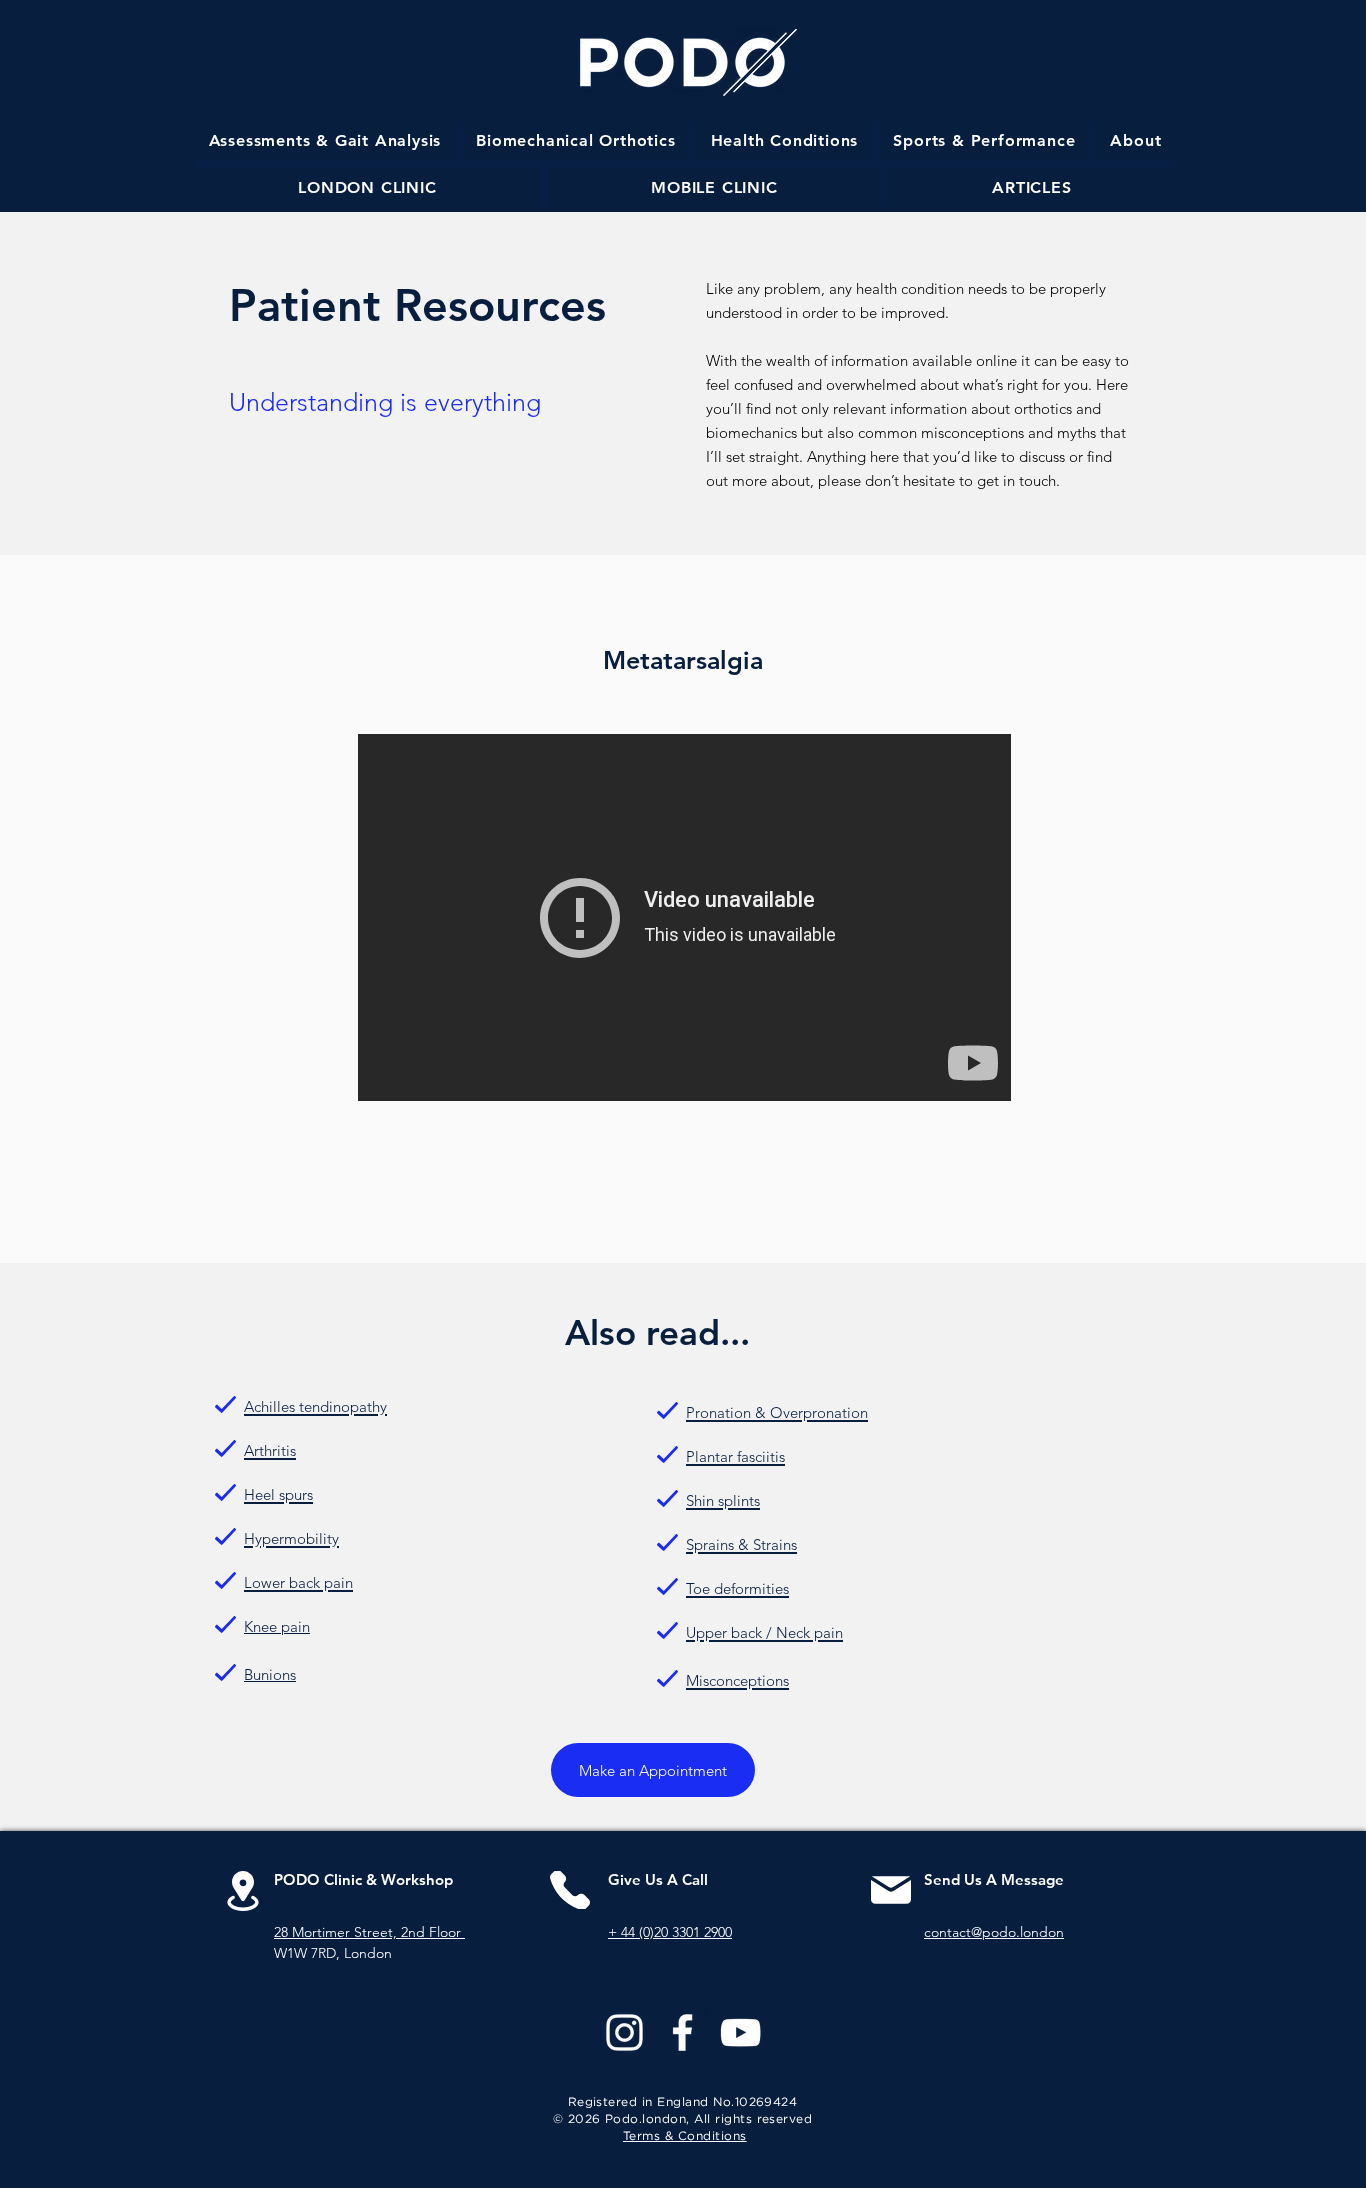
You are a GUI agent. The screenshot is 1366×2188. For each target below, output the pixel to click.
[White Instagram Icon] (624, 2032)
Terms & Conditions (685, 2136)
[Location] (242, 1890)
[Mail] (890, 1890)
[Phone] (569, 1890)
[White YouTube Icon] (740, 2032)
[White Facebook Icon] (682, 2032)
